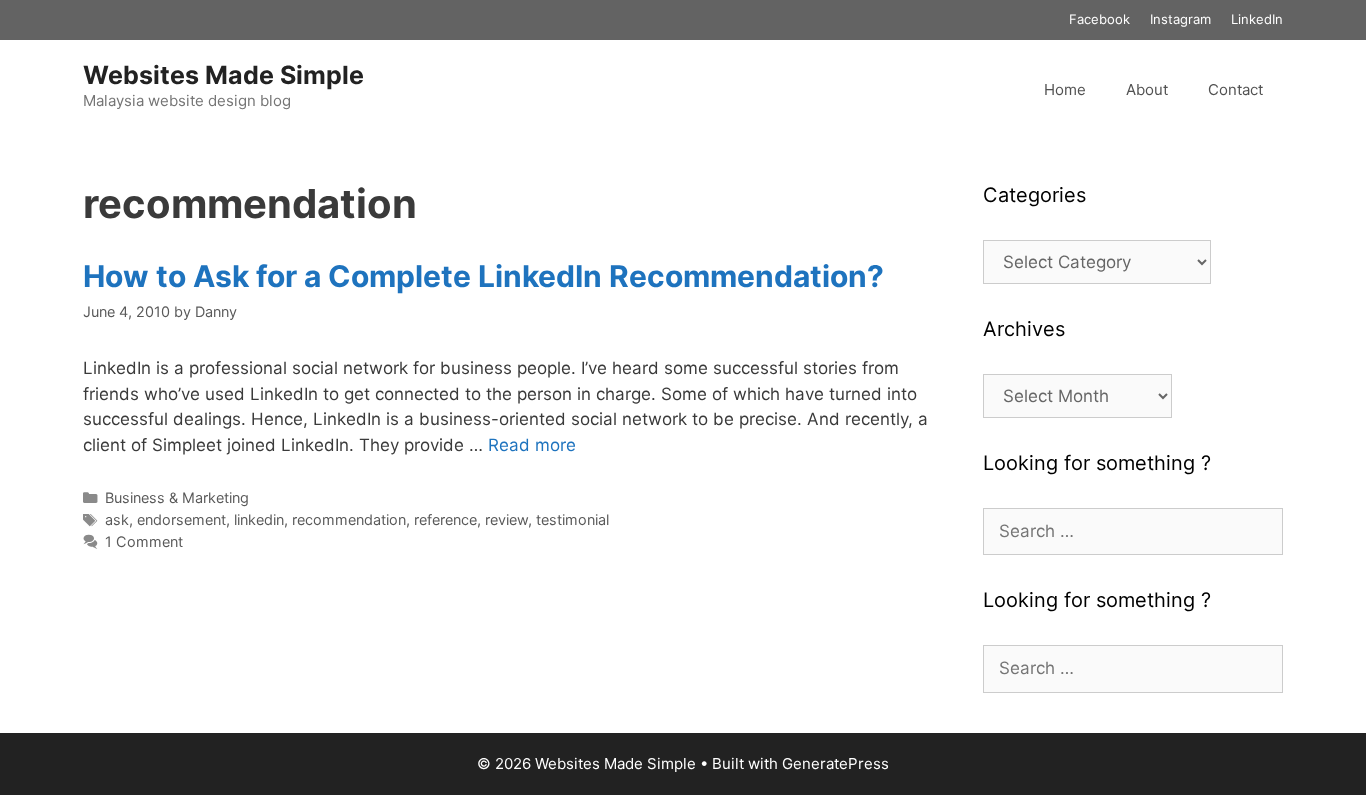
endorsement (181, 519)
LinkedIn (1257, 19)
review (506, 519)
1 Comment (144, 541)
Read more (532, 445)
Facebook (1099, 19)
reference (445, 519)
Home (1065, 89)
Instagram (1180, 19)
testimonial (572, 519)
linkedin (259, 519)
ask (117, 519)
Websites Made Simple (223, 75)
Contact (1235, 89)
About (1147, 89)
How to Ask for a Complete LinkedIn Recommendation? (483, 276)
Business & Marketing (177, 497)
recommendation (349, 519)
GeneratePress (835, 763)
